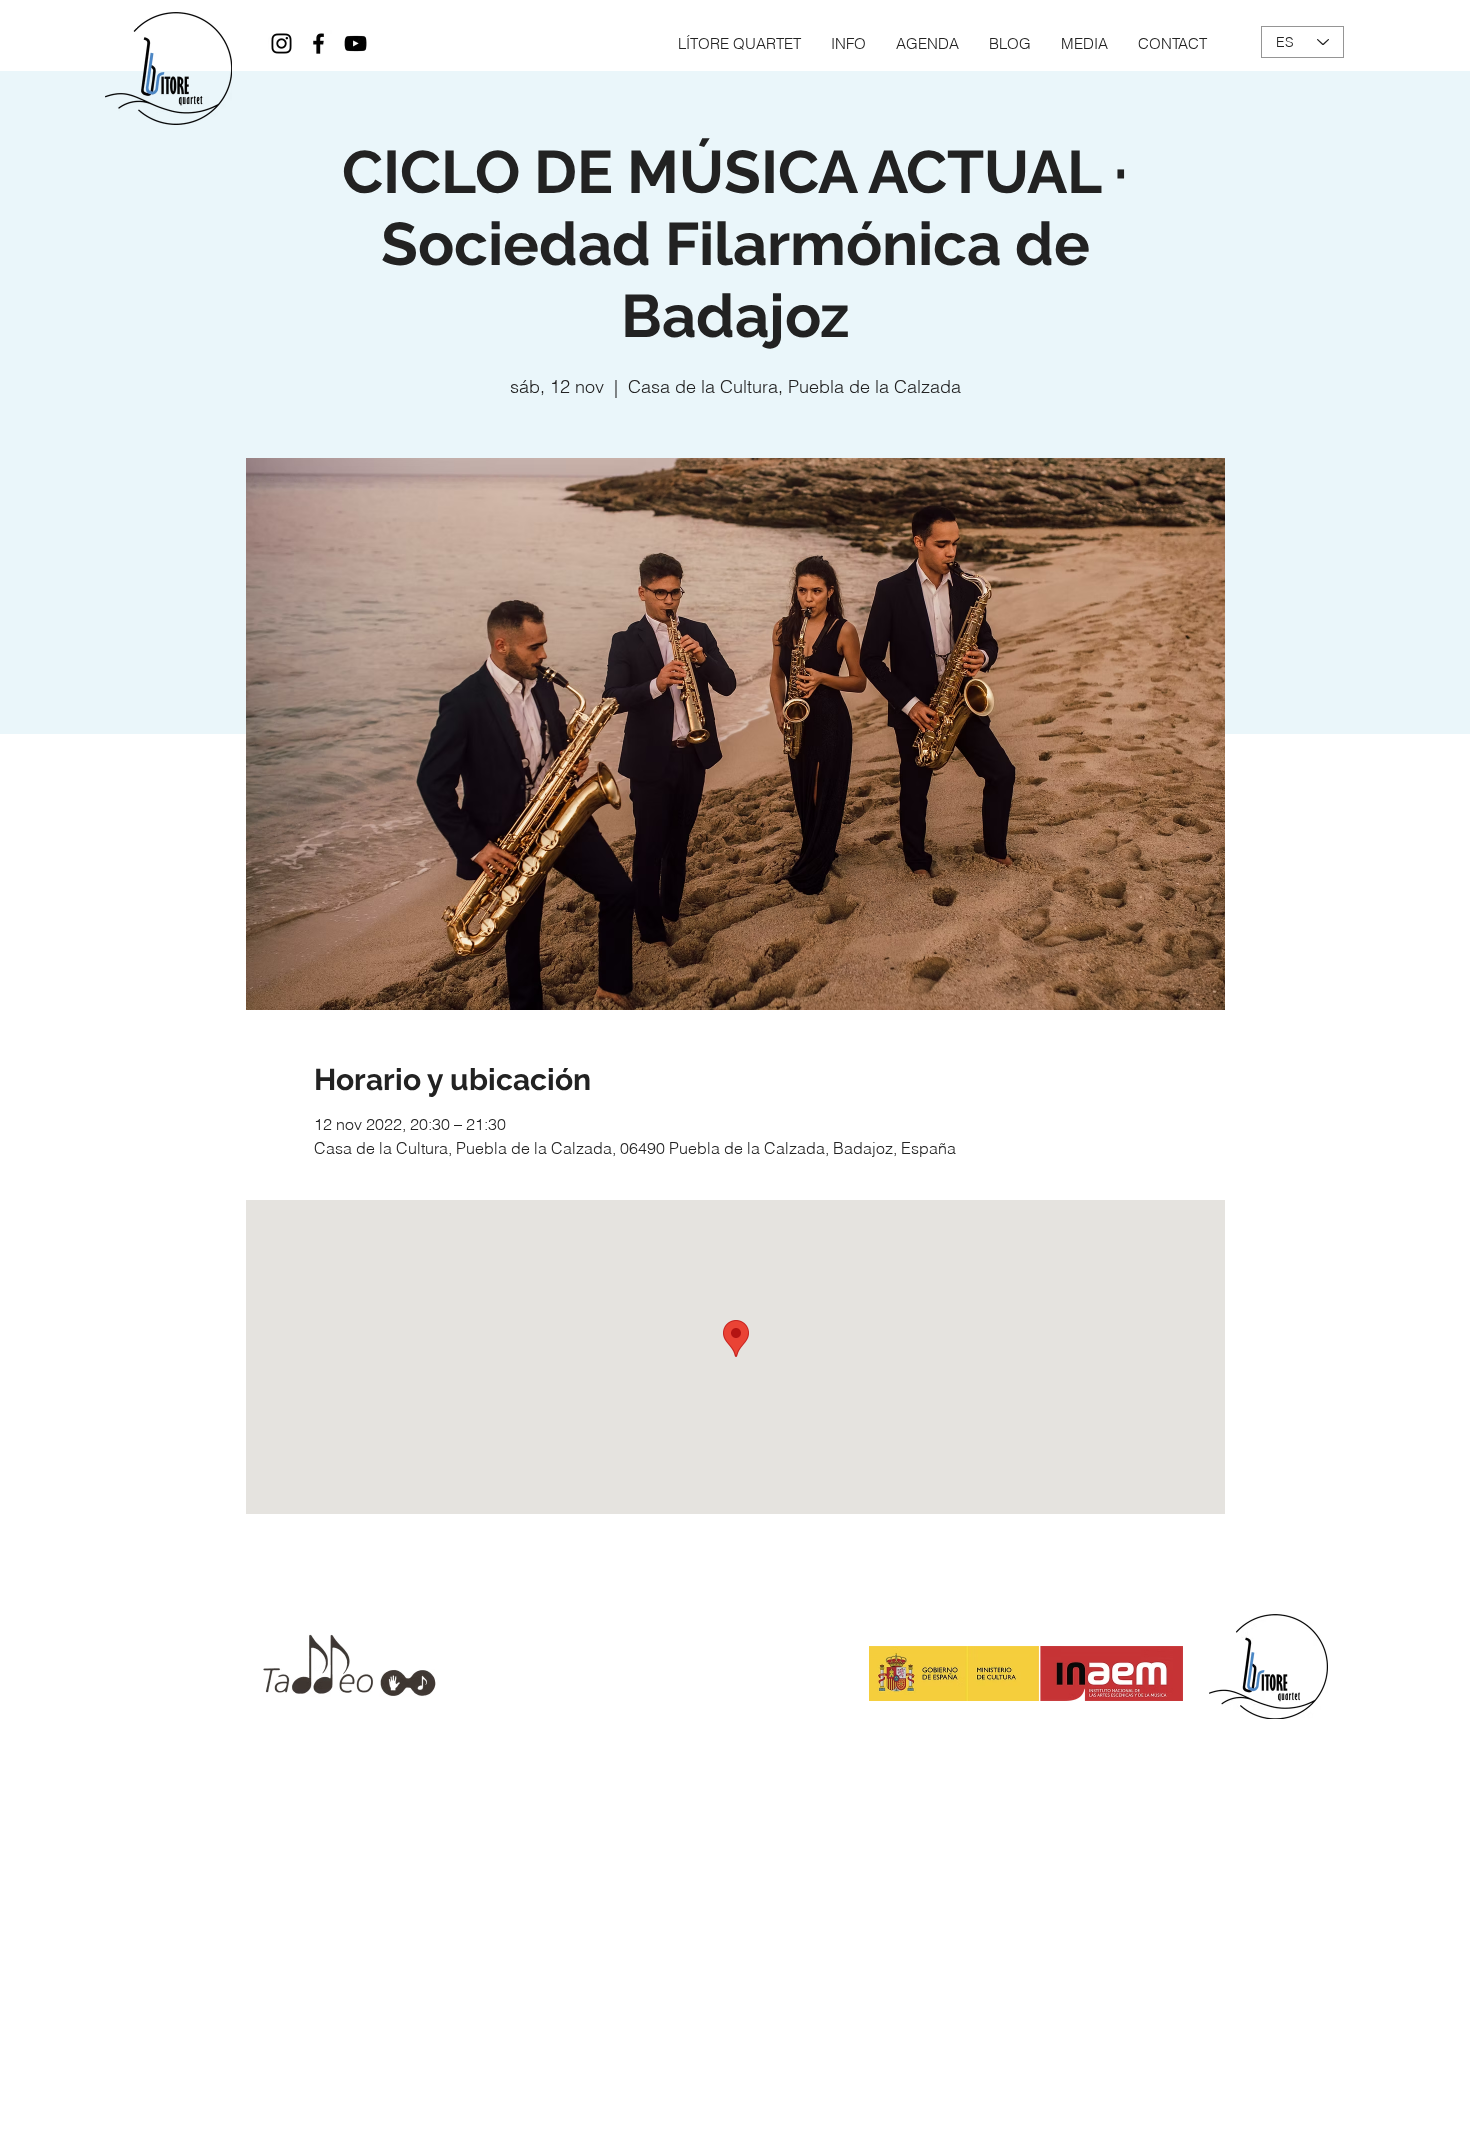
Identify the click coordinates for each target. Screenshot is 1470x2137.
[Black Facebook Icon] (318, 43)
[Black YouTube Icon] (355, 43)
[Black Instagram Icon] (281, 43)
